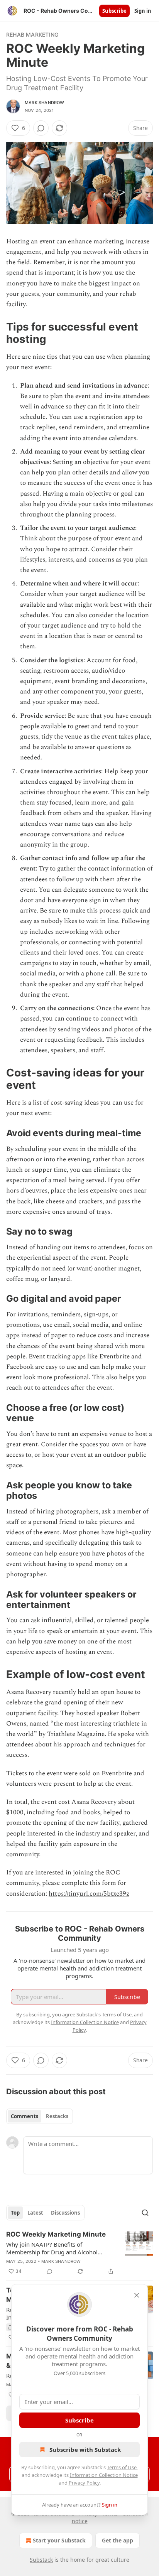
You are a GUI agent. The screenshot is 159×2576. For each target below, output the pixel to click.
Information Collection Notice (104, 2475)
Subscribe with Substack (85, 2449)
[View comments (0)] (41, 128)
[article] (79, 2253)
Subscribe (114, 11)
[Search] (145, 2213)
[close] (137, 2295)
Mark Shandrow (45, 103)
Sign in (143, 11)
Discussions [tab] (65, 2213)
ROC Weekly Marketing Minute (56, 2234)
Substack (41, 2560)
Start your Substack (59, 2540)
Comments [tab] (25, 2116)
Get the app (118, 2540)
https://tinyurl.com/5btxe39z (89, 1894)
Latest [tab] (35, 2213)
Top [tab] (15, 2213)
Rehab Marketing (32, 35)
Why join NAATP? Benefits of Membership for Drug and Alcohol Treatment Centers (52, 2248)
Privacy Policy (84, 2483)
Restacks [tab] (57, 2116)
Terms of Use (122, 2467)
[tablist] (40, 2116)
